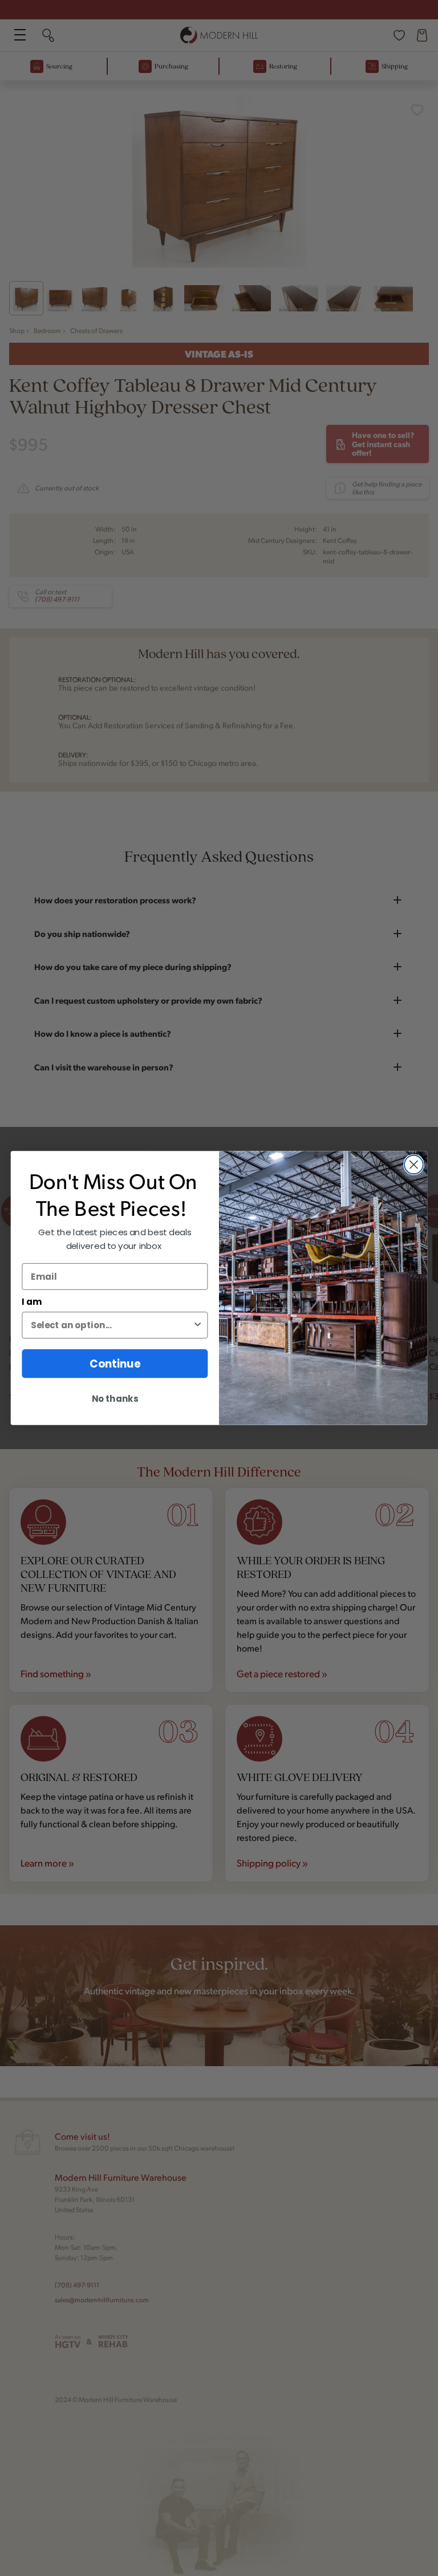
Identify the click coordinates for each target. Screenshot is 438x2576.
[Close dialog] (414, 1165)
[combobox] (111, 1325)
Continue (115, 1364)
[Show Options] (198, 1325)
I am (32, 1302)
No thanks (115, 1399)
